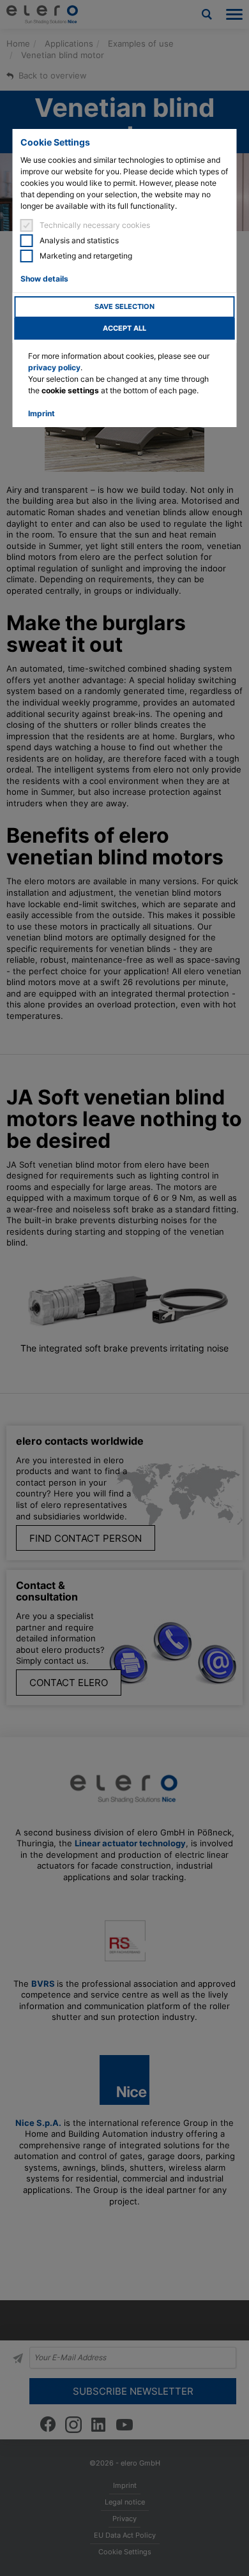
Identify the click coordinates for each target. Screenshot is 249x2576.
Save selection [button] (124, 307)
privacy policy (54, 367)
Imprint (41, 413)
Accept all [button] (124, 328)
